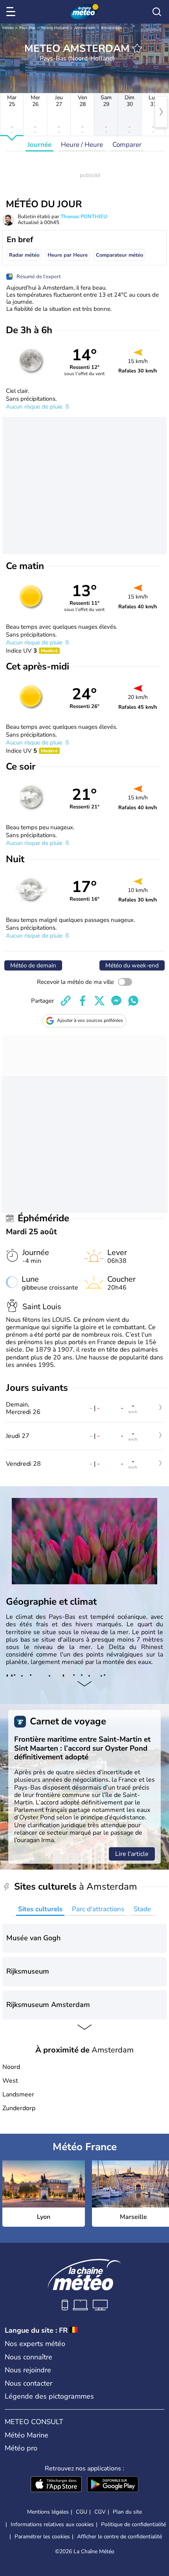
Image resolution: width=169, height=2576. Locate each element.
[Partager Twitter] (99, 1001)
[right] (161, 112)
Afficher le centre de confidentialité (119, 2537)
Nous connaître (28, 2357)
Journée (39, 145)
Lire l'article (132, 1854)
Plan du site (127, 2512)
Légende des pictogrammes (49, 2396)
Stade (142, 1909)
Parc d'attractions (98, 1909)
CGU (82, 2512)
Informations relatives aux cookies (52, 2524)
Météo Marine (27, 2435)
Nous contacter (28, 2383)
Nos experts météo (35, 2344)
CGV (100, 2512)
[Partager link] (66, 1001)
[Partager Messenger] (116, 1001)
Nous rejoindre (28, 2370)
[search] (157, 12)
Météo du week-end (132, 965)
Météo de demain (33, 965)
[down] (84, 1684)
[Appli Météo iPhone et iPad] (56, 2485)
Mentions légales (48, 2512)
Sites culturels (40, 1909)
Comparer (127, 145)
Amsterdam (85, 28)
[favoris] (137, 48)
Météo (8, 28)
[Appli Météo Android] (113, 2485)
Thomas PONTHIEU (84, 217)
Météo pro (21, 2448)
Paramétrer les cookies (42, 2537)
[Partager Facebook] (83, 1001)
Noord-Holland (55, 28)
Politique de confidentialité (133, 2524)
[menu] (12, 12)
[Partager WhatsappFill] (133, 1001)
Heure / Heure (82, 145)
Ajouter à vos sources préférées (90, 1020)
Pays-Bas (28, 28)
